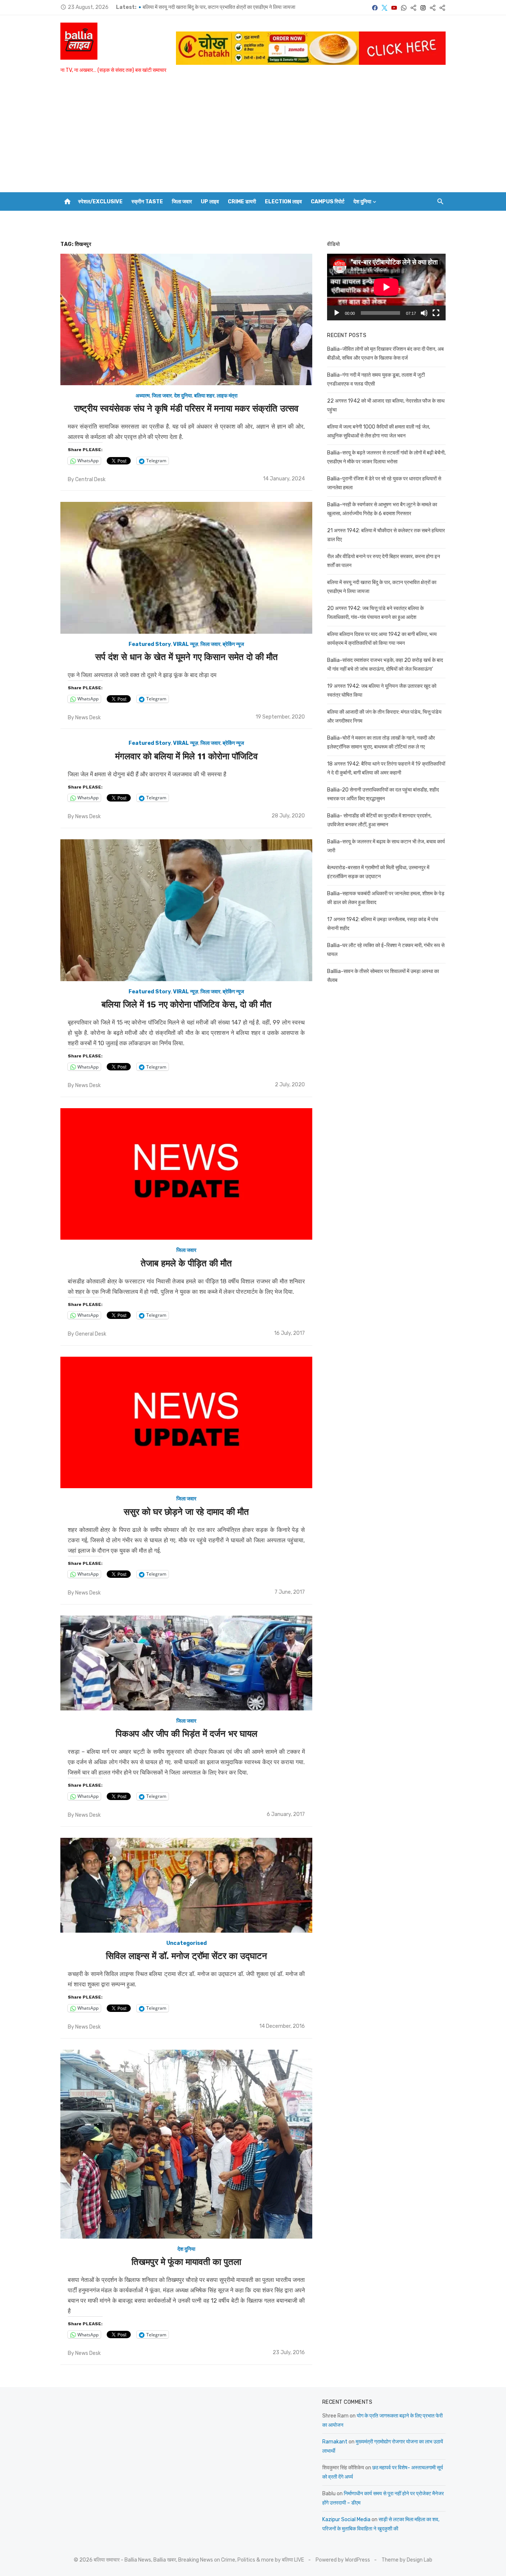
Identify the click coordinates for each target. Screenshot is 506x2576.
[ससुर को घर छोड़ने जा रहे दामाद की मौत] (186, 1423)
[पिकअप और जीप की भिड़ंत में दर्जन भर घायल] (186, 1663)
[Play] (337, 313)
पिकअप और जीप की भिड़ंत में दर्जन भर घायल (187, 1734)
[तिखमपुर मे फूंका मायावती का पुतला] (186, 2144)
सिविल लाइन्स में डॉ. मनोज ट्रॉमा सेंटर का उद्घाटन (187, 1956)
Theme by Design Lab (407, 2560)
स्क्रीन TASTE (147, 202)
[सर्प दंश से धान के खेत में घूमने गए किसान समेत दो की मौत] (186, 568)
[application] (386, 287)
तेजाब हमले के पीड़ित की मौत (186, 1263)
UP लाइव (210, 202)
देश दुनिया (362, 202)
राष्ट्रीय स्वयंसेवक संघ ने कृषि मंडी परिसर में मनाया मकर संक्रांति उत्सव (186, 409)
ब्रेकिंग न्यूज (233, 644)
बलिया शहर (204, 396)
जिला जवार (182, 202)
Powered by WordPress (343, 2560)
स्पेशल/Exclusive (100, 202)
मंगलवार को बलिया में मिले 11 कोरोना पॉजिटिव (187, 756)
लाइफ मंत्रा (227, 396)
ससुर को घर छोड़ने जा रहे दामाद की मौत (186, 1512)
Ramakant (335, 2442)
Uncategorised (187, 1943)
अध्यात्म (143, 396)
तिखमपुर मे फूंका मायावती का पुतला (186, 2262)
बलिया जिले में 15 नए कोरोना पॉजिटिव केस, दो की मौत (187, 1004)
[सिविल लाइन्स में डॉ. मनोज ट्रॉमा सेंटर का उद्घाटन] (186, 1885)
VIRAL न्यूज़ (186, 644)
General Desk (91, 1334)
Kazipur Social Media (346, 2520)
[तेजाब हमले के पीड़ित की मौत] (186, 1174)
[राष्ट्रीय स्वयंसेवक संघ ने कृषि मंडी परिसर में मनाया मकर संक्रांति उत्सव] (186, 320)
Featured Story (150, 644)
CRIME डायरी (242, 202)
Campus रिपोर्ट (328, 202)
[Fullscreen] (436, 313)
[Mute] (424, 313)
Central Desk (90, 479)
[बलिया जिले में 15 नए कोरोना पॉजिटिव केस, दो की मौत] (186, 910)
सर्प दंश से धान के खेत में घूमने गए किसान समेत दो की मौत (187, 657)
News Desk (88, 718)
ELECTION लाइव (283, 202)
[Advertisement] (253, 137)
